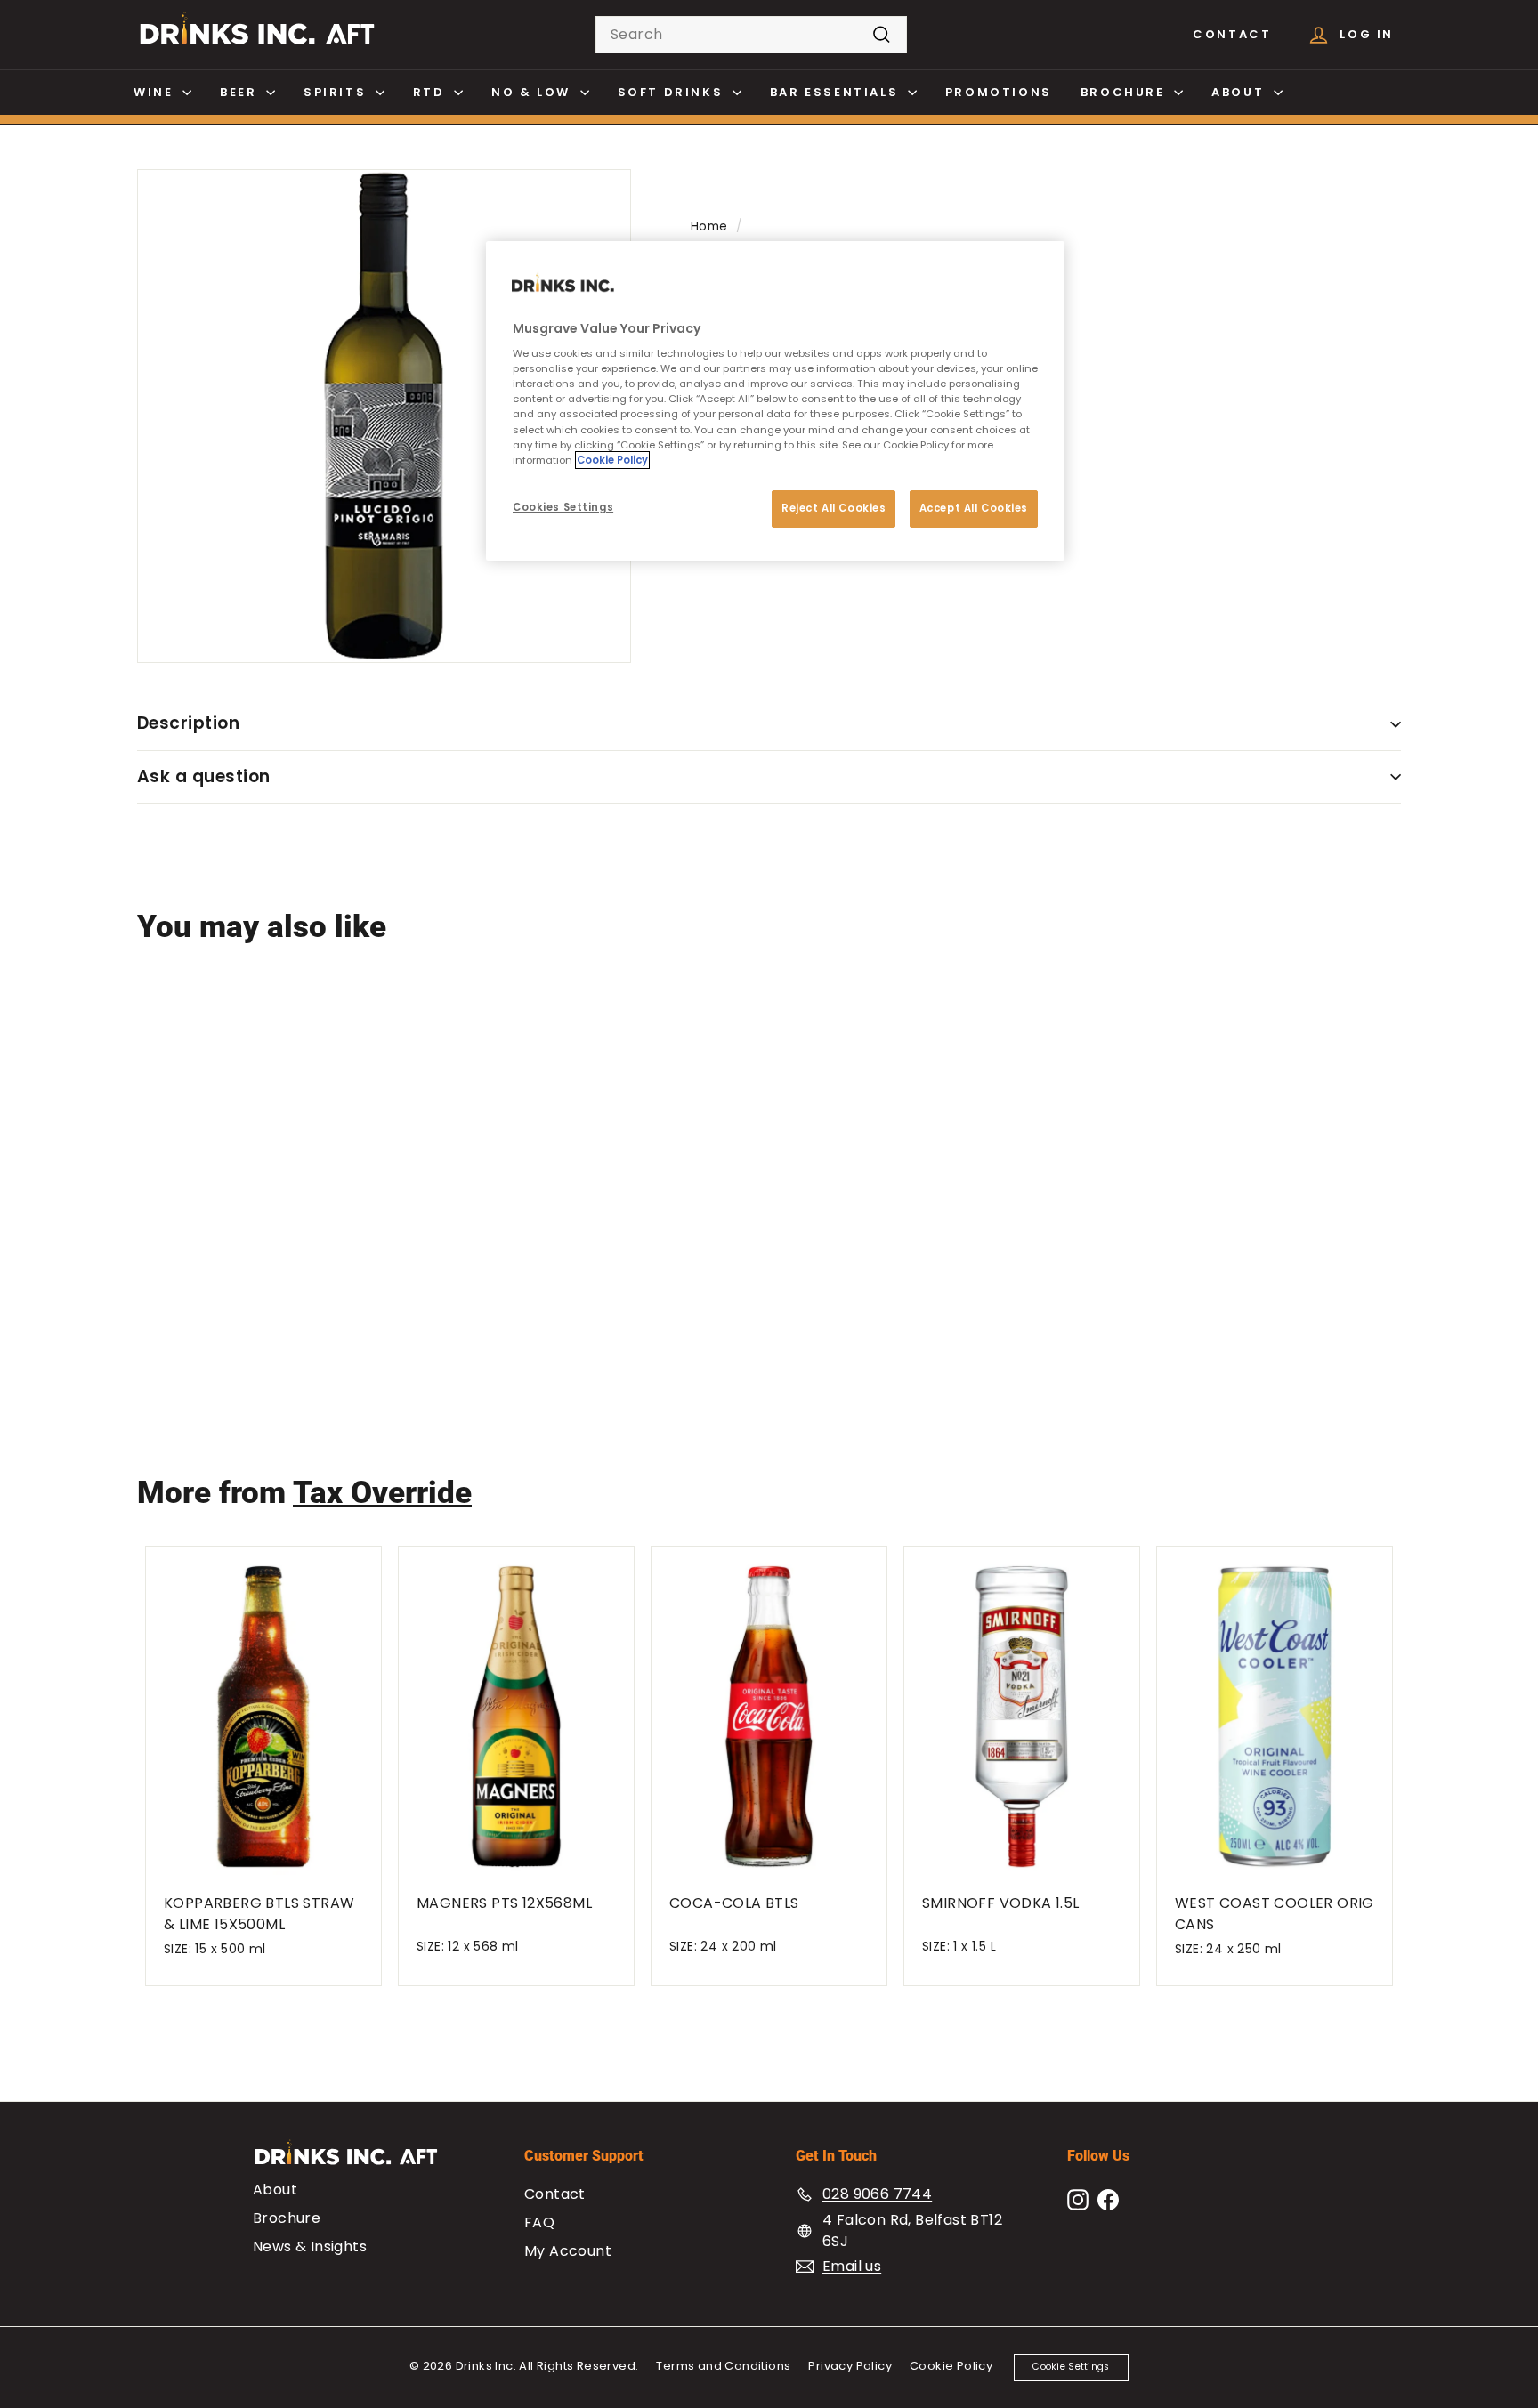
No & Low (533, 92)
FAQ (539, 2222)
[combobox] (751, 35)
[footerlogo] (362, 2161)
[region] (775, 401)
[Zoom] (384, 416)
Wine (156, 92)
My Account (568, 2251)
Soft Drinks (673, 92)
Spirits (337, 92)
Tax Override (382, 1493)
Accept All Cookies (974, 508)
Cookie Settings (1071, 2367)
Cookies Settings (563, 507)
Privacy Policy (850, 2366)
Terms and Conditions (723, 2366)
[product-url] (243, 1115)
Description (188, 723)
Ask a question (204, 776)
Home (709, 226)
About (1240, 92)
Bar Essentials (837, 92)
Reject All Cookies (834, 508)
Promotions (999, 92)
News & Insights (310, 2246)
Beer (241, 92)
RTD (431, 92)
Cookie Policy (951, 2366)
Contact (1232, 34)
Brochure (1125, 92)
